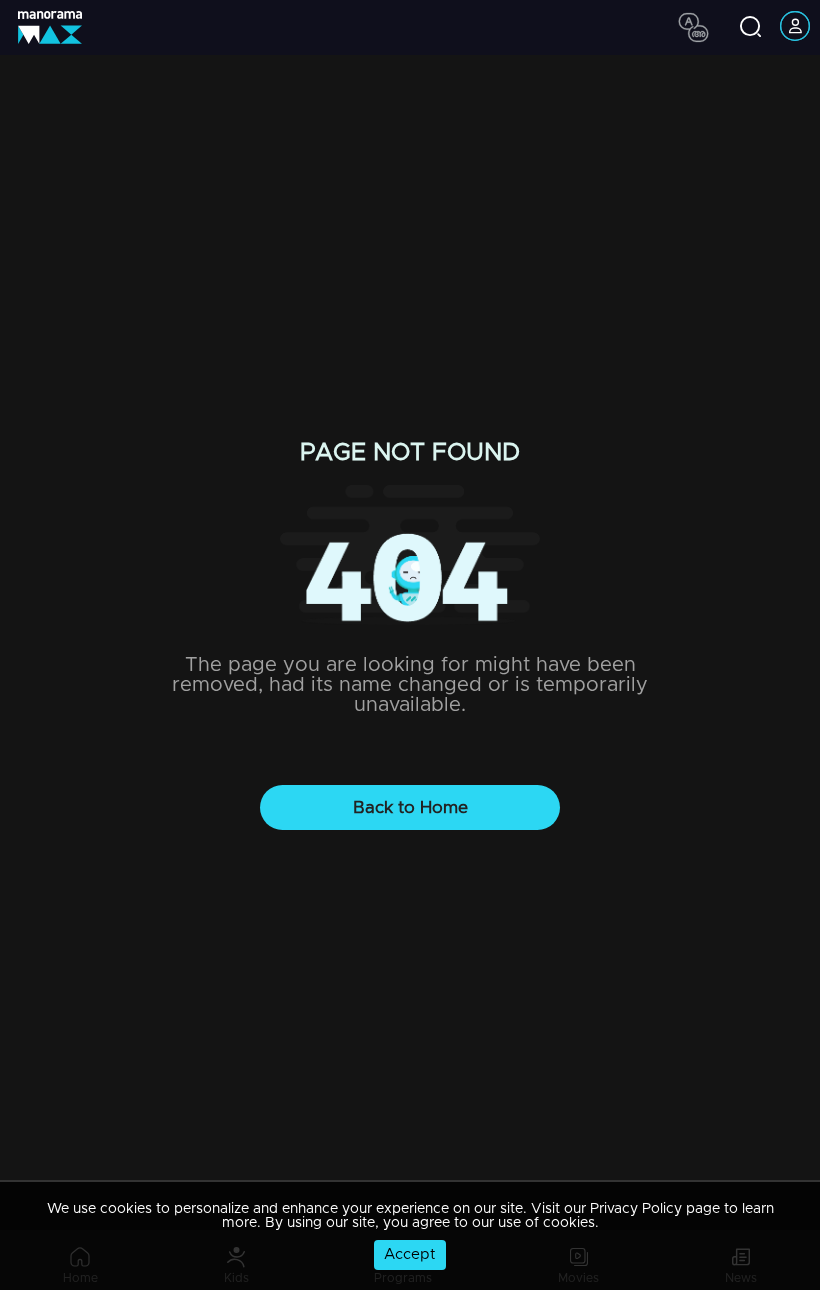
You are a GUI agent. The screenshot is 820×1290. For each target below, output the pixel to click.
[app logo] (57, 27)
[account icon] (795, 27)
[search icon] (750, 28)
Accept (410, 1254)
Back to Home (410, 807)
